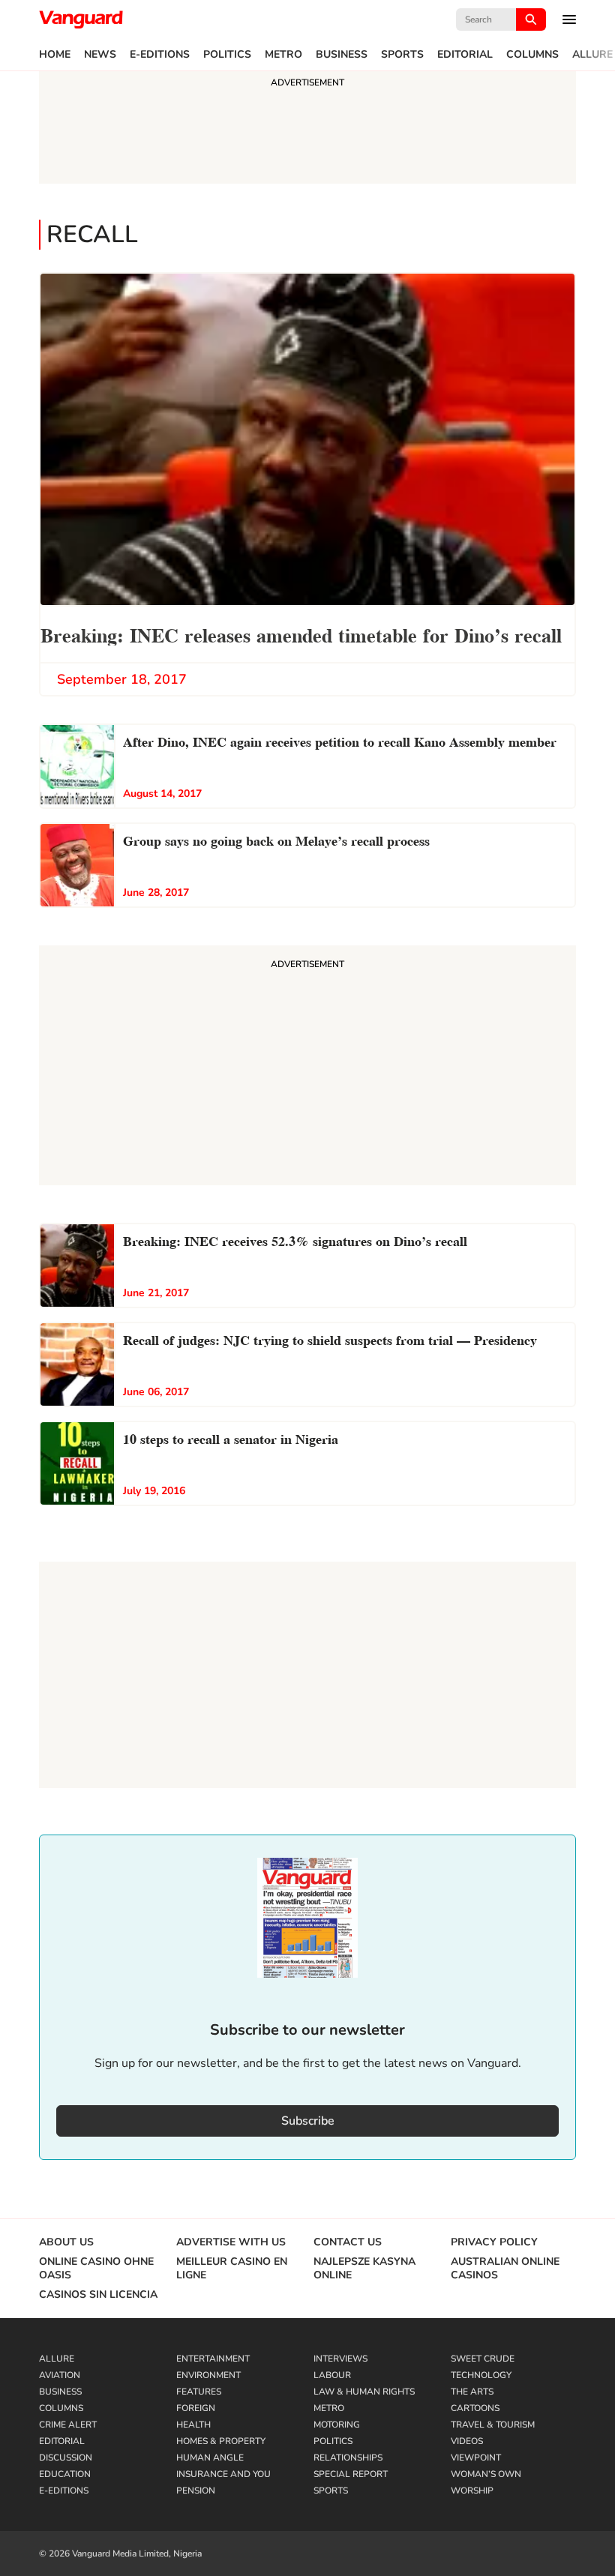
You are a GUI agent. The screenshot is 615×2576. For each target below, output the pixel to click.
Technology (481, 2375)
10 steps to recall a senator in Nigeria (231, 1438)
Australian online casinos (505, 2269)
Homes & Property (221, 2441)
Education (65, 2474)
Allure (592, 55)
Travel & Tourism (493, 2425)
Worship (472, 2491)
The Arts (472, 2392)
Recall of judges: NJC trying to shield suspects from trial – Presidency (330, 1339)
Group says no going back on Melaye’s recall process (276, 839)
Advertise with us (231, 2242)
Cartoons (475, 2408)
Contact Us (348, 2242)
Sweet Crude (483, 2359)
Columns (532, 55)
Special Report (351, 2474)
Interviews (340, 2359)
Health (193, 2425)
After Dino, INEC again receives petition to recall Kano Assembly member (340, 740)
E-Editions (160, 55)
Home (55, 55)
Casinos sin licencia (98, 2295)
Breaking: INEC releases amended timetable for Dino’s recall (301, 634)
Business (342, 55)
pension (196, 2491)
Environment (208, 2375)
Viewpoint (476, 2458)
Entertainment (213, 2359)
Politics (227, 55)
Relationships (348, 2458)
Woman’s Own (486, 2474)
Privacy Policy (494, 2242)
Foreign (196, 2408)
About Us (66, 2242)
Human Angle (210, 2458)
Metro (283, 55)
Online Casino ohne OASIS (96, 2269)
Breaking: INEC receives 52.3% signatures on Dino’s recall (295, 1240)
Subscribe (308, 2121)
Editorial (465, 55)
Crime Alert (68, 2425)
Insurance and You (223, 2474)
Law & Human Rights (364, 2392)
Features (199, 2392)
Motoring (337, 2425)
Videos (467, 2441)
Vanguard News (81, 19)
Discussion (66, 2458)
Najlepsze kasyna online (364, 2269)
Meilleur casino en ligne (232, 2269)
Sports (402, 55)
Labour (332, 2375)
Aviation (60, 2375)
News (100, 55)
